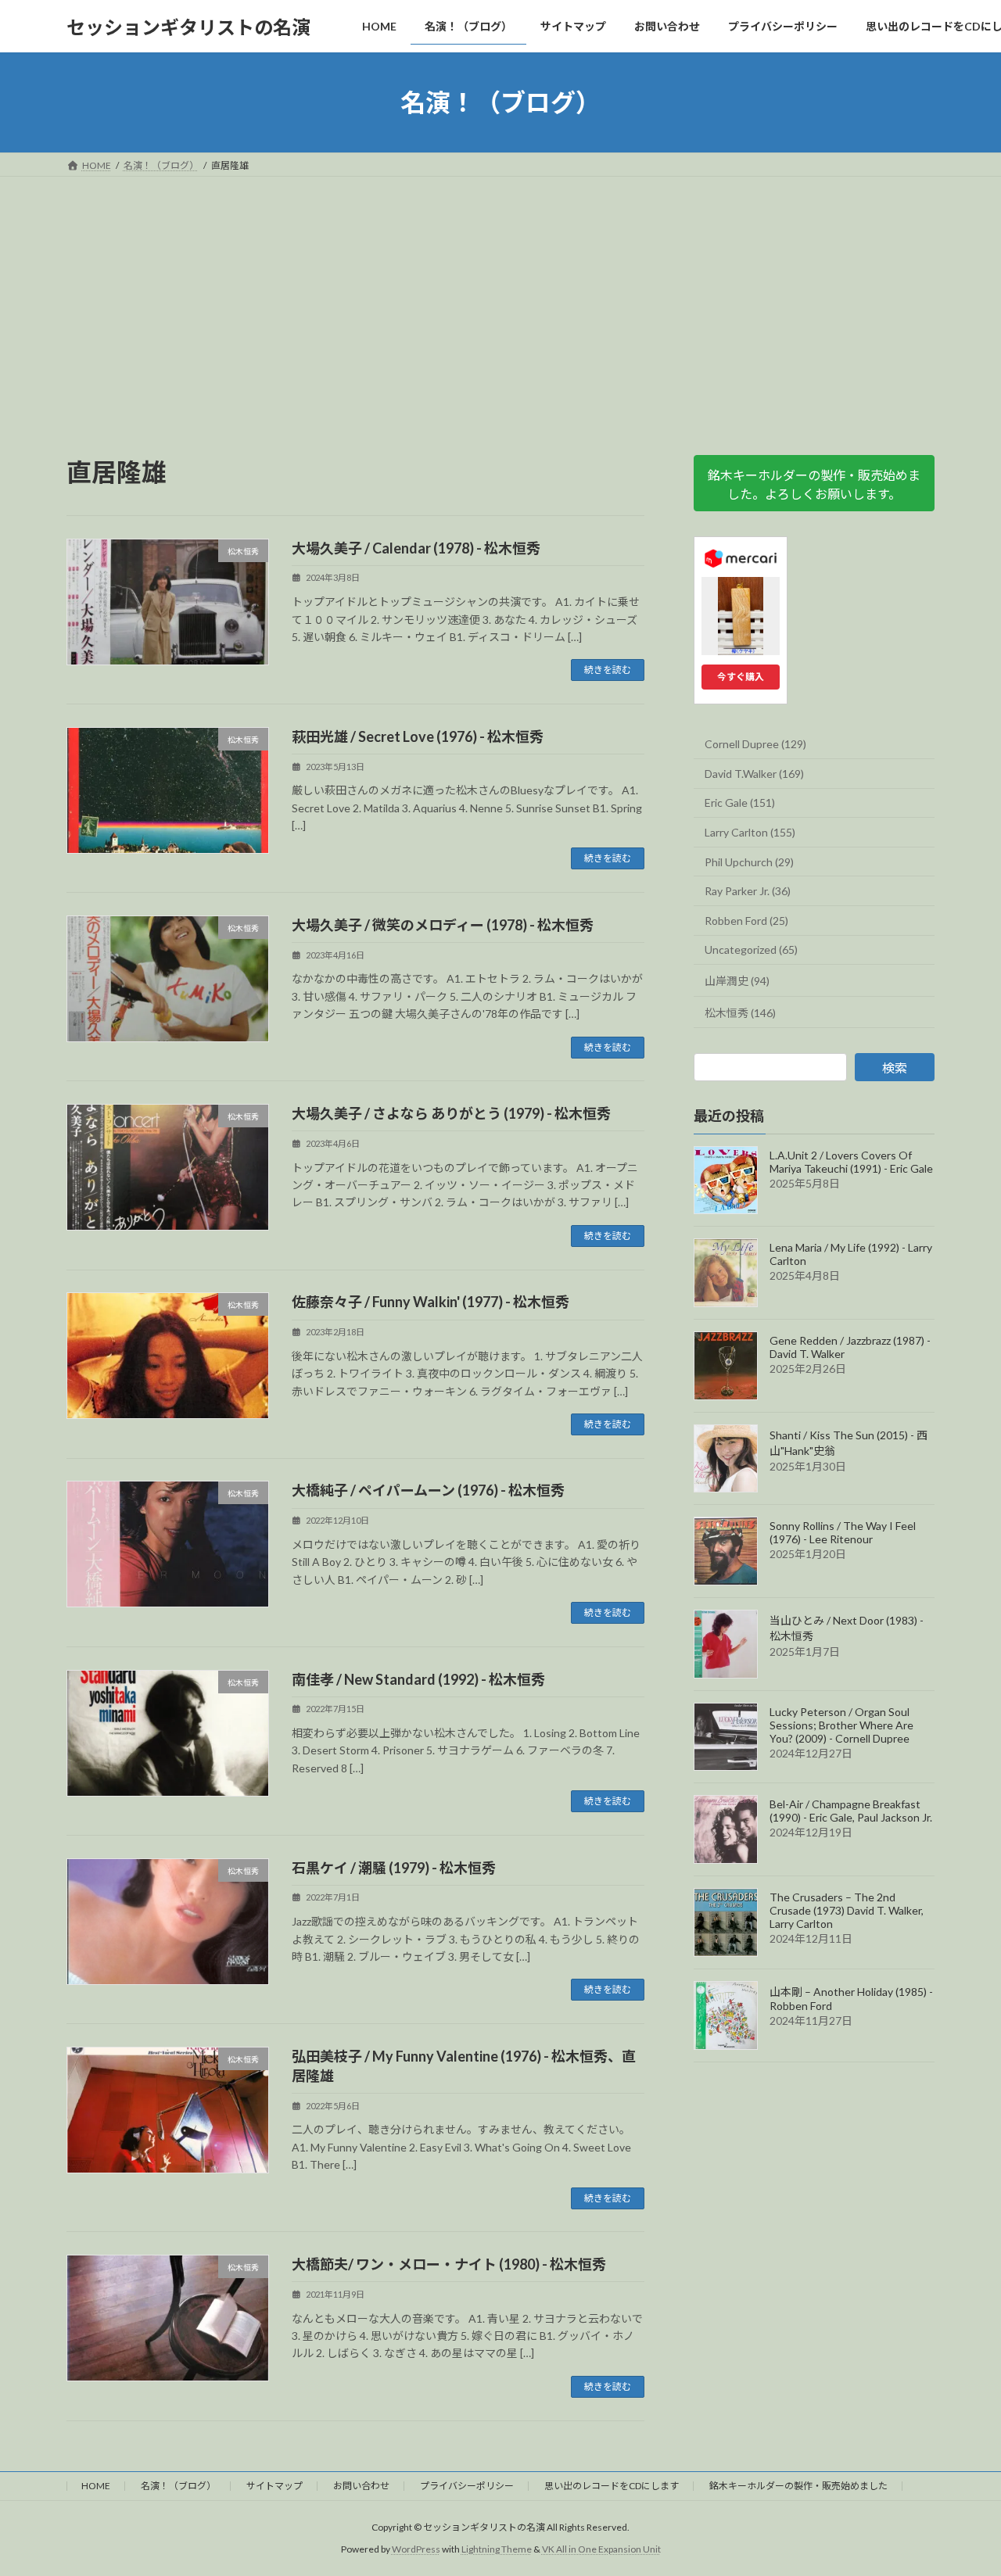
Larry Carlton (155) (750, 832)
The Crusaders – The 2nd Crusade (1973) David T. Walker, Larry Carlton (847, 1910)
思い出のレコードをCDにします (612, 2486)
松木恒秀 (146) (740, 1013)
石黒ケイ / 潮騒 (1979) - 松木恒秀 (394, 1868)
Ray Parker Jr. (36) (748, 891)
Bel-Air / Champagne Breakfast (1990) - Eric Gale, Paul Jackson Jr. (851, 1811)
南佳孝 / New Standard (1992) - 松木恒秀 (418, 1679)
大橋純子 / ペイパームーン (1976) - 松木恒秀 (428, 1490)
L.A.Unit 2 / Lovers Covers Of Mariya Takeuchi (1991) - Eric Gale (851, 1162)
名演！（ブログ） (178, 2486)
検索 (895, 1068)
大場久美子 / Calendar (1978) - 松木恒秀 (416, 548)
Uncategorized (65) (751, 950)
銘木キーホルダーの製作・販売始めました (798, 2486)
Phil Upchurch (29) (749, 862)
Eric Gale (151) (740, 803)
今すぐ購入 (741, 677)
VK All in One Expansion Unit (601, 2549)
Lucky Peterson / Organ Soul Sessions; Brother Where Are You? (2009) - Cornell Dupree (841, 1725)
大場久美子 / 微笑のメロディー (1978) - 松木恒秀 (443, 925)
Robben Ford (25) (746, 921)
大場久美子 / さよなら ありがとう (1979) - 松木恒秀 (451, 1113)
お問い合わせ (361, 2486)
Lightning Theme (497, 2549)
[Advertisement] (500, 294)
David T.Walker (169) (754, 774)
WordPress (416, 2549)
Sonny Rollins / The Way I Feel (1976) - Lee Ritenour (843, 1533)
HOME (96, 2486)
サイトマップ (274, 2486)
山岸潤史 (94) (737, 981)
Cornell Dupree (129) (755, 744)
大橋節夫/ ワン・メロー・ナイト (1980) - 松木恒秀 (449, 2264)
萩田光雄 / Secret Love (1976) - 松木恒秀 (418, 736)
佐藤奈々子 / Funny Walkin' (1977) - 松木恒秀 (431, 1302)
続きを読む (608, 670)
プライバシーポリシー (467, 2486)
